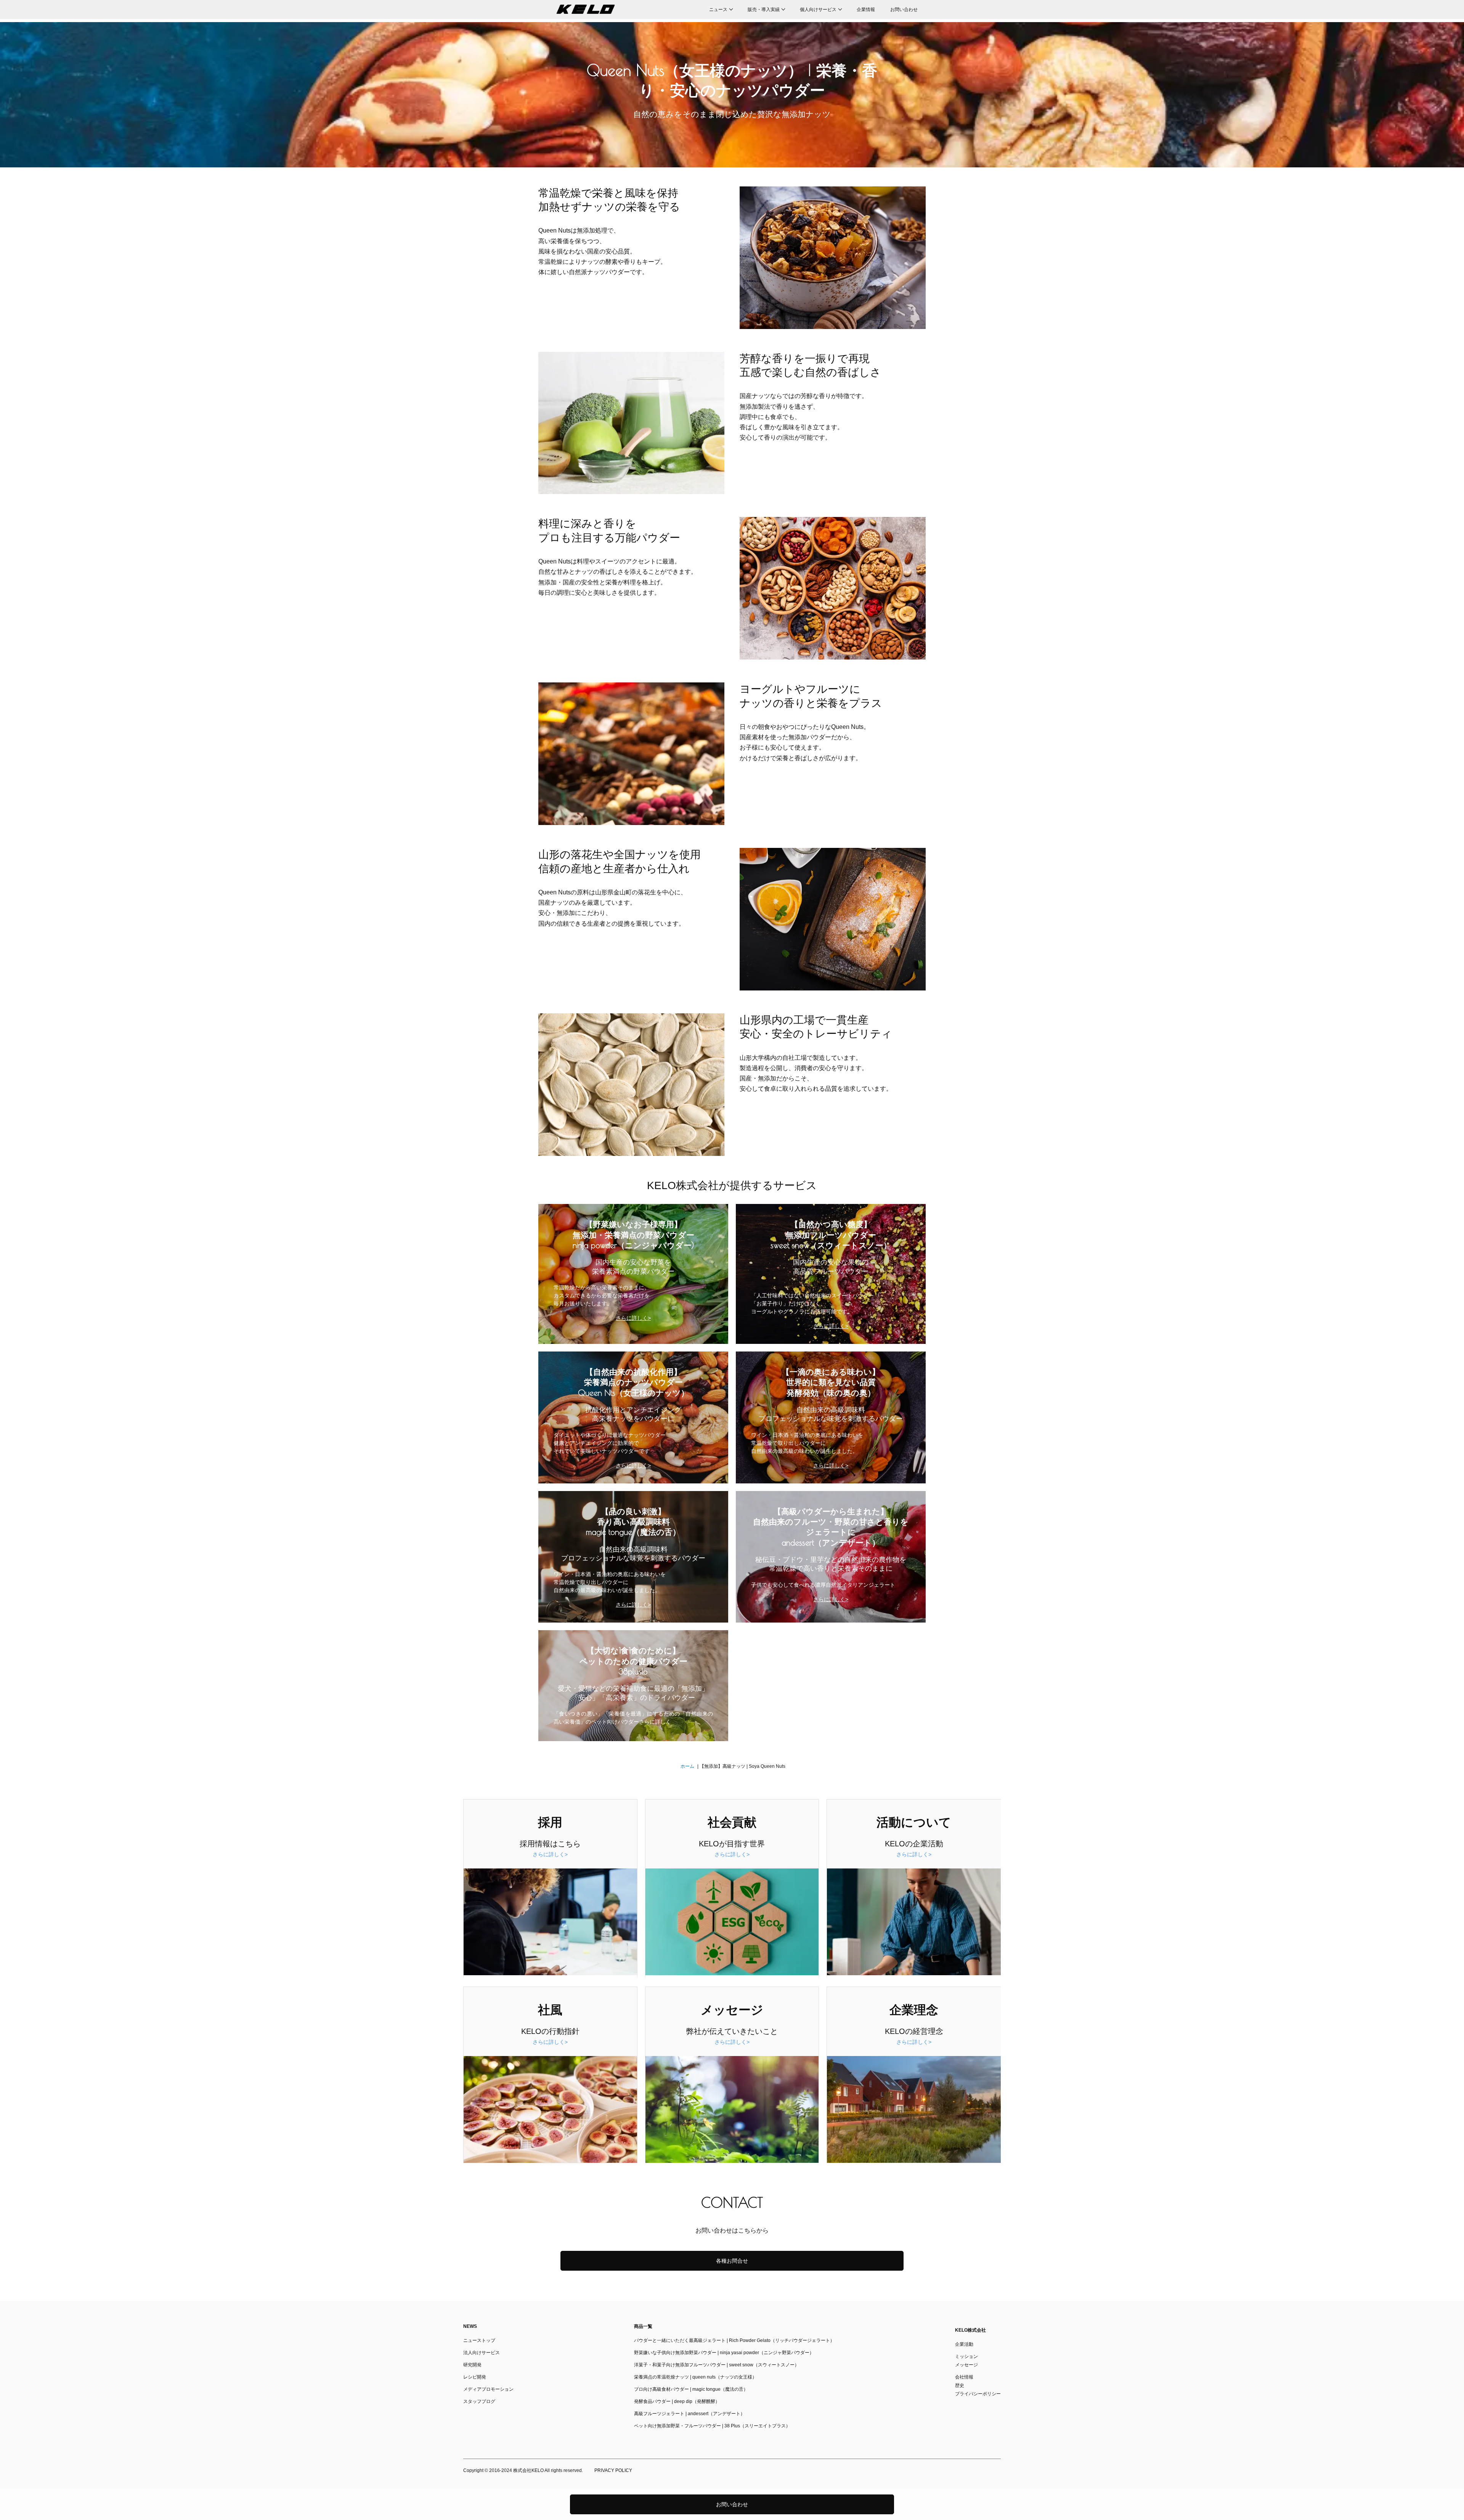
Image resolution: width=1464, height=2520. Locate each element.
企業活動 (964, 2344)
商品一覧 (643, 2326)
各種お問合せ (732, 2261)
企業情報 (866, 10)
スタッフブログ (479, 2401)
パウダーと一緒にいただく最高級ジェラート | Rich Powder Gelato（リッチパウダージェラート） (734, 2340)
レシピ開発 (475, 2377)
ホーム (687, 1766)
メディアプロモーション (488, 2389)
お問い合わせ (904, 10)
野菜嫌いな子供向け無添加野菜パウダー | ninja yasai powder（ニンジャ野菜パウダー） (724, 2353)
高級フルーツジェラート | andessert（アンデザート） (689, 2414)
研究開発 (472, 2365)
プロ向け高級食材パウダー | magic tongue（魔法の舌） (691, 2389)
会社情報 (964, 2377)
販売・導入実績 (764, 10)
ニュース (718, 10)
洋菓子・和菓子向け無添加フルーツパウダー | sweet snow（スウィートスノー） (717, 2365)
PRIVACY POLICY (613, 2470)
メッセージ (966, 2365)
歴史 (960, 2385)
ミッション (966, 2356)
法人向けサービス (482, 2353)
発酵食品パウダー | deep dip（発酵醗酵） (677, 2401)
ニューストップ (479, 2340)
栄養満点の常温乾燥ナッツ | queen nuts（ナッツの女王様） (695, 2377)
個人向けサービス (818, 10)
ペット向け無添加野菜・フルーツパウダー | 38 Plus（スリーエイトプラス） (712, 2426)
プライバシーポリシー (978, 2394)
